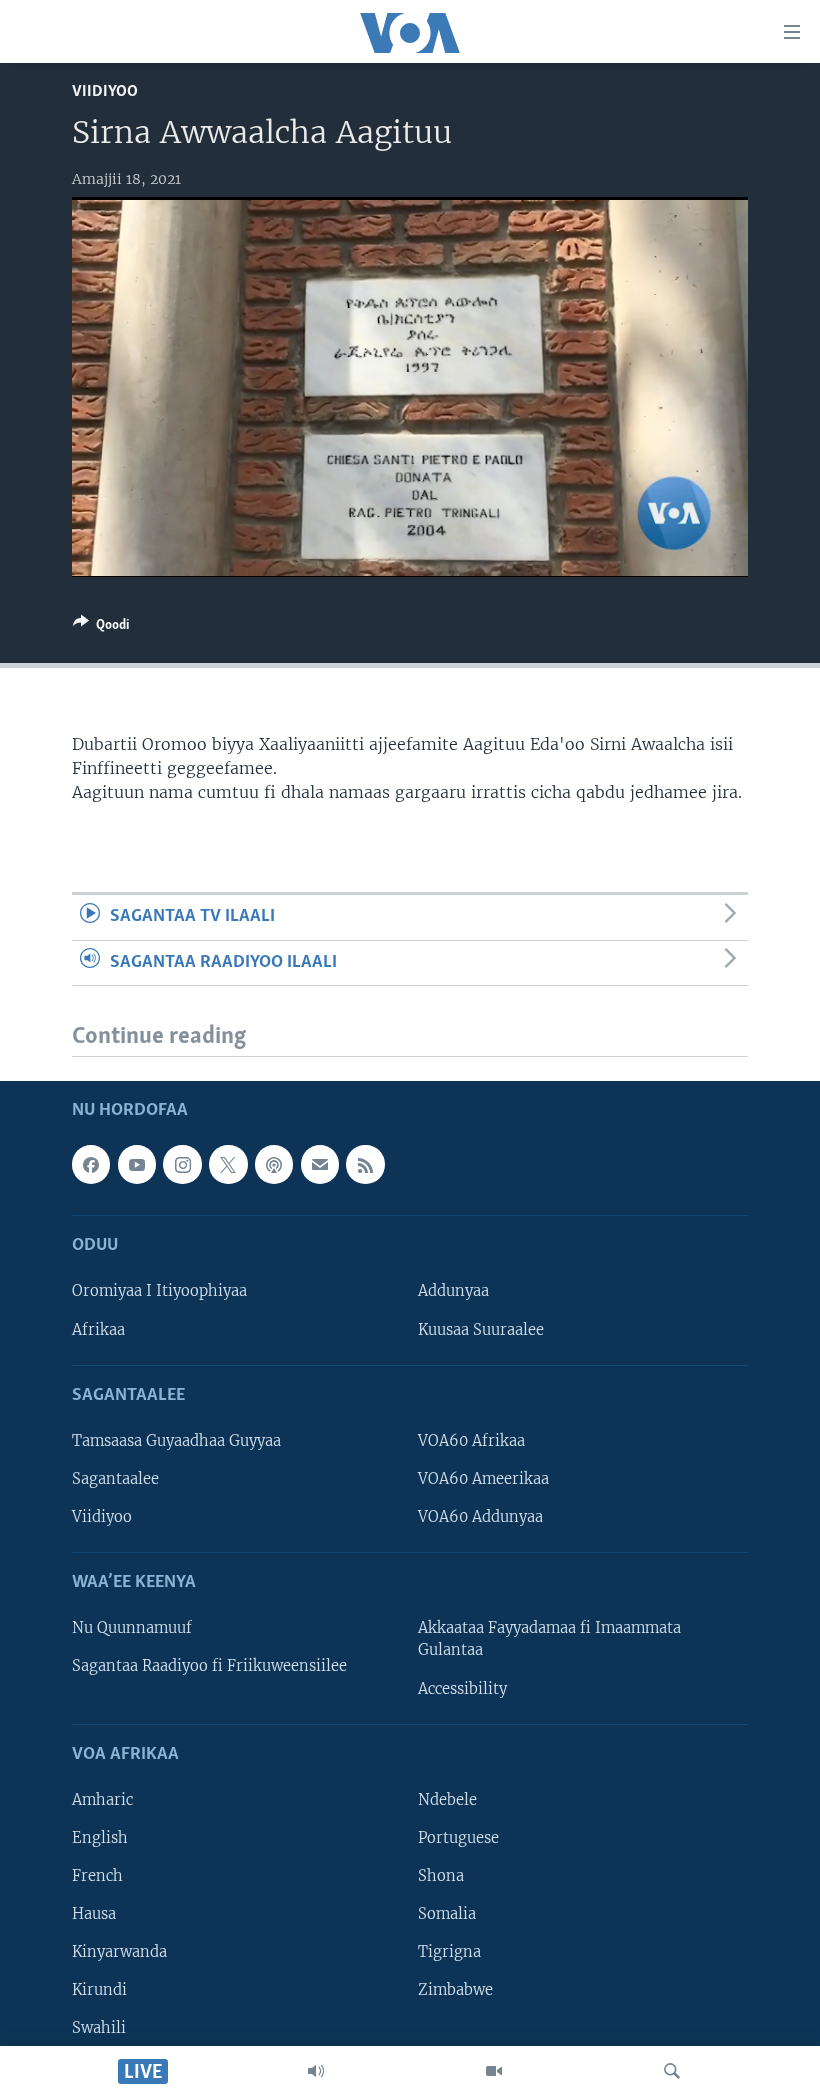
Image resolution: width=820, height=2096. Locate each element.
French (97, 1876)
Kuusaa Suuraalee (481, 1330)
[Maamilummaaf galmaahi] (320, 1165)
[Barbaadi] (672, 2071)
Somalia (447, 1914)
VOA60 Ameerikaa (483, 1479)
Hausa (94, 1914)
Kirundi (99, 1991)
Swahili (99, 2029)
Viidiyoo (105, 91)
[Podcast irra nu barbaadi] (274, 1165)
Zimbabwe (455, 1991)
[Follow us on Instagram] (182, 1165)
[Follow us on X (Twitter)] (228, 1165)
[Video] (494, 2071)
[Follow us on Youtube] (137, 1165)
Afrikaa (98, 1330)
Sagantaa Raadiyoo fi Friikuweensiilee (209, 1667)
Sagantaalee (115, 1479)
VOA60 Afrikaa (471, 1441)
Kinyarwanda (119, 1953)
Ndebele (447, 1800)
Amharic (102, 1800)
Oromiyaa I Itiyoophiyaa (159, 1292)
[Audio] (316, 2071)
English (100, 1838)
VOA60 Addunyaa (480, 1517)
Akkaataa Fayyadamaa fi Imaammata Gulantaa (549, 1640)
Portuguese (458, 1838)
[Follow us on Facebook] (91, 1165)
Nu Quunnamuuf (132, 1629)
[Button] (101, 628)
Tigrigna (449, 1953)
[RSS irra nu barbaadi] (365, 1165)
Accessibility (462, 1689)
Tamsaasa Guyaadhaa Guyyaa (176, 1441)
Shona (441, 1876)
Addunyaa (453, 1292)
